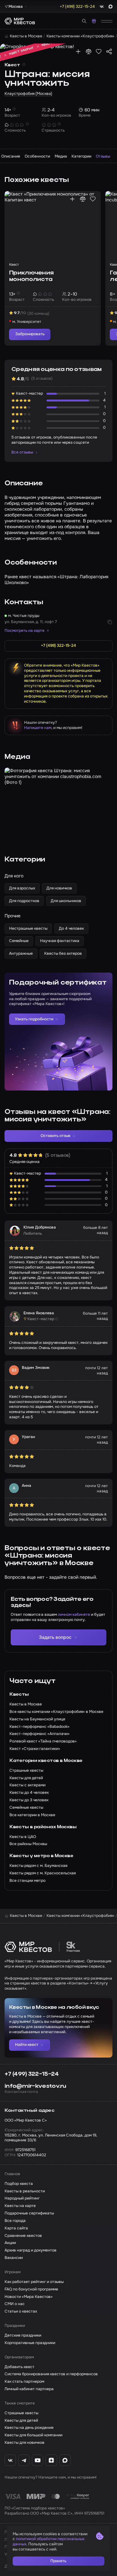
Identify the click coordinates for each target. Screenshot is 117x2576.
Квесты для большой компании (33, 2435)
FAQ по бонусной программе (31, 2289)
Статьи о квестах (21, 2311)
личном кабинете (74, 1614)
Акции (10, 2243)
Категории (81, 156)
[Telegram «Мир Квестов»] (24, 2460)
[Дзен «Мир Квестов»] (51, 2460)
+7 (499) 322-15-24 (32, 2074)
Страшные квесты (21, 2413)
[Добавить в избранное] (99, 51)
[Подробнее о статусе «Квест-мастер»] (57, 1319)
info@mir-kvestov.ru (35, 2086)
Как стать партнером (24, 2382)
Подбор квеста (19, 2184)
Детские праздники (23, 2335)
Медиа (61, 156)
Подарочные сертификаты (29, 2213)
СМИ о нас (15, 2304)
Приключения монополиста (31, 276)
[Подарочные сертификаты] (94, 21)
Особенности (37, 156)
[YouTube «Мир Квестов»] (38, 2460)
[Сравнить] (89, 51)
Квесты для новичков (25, 2443)
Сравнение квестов (23, 2236)
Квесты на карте (20, 2206)
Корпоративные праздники (30, 2343)
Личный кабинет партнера (29, 2389)
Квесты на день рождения (29, 2428)
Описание (11, 156)
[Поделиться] (109, 51)
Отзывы (103, 156)
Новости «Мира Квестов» (29, 2297)
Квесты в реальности (25, 2191)
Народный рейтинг (22, 2198)
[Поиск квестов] (84, 21)
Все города (15, 2221)
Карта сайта (16, 2228)
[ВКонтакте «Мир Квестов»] (10, 2460)
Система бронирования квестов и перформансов (51, 2374)
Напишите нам (38, 728)
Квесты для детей (21, 2421)
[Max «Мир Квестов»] (65, 2460)
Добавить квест (19, 2367)
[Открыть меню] (107, 21)
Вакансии (14, 2258)
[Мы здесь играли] (78, 51)
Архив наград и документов (31, 2250)
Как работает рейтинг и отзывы (34, 2282)
